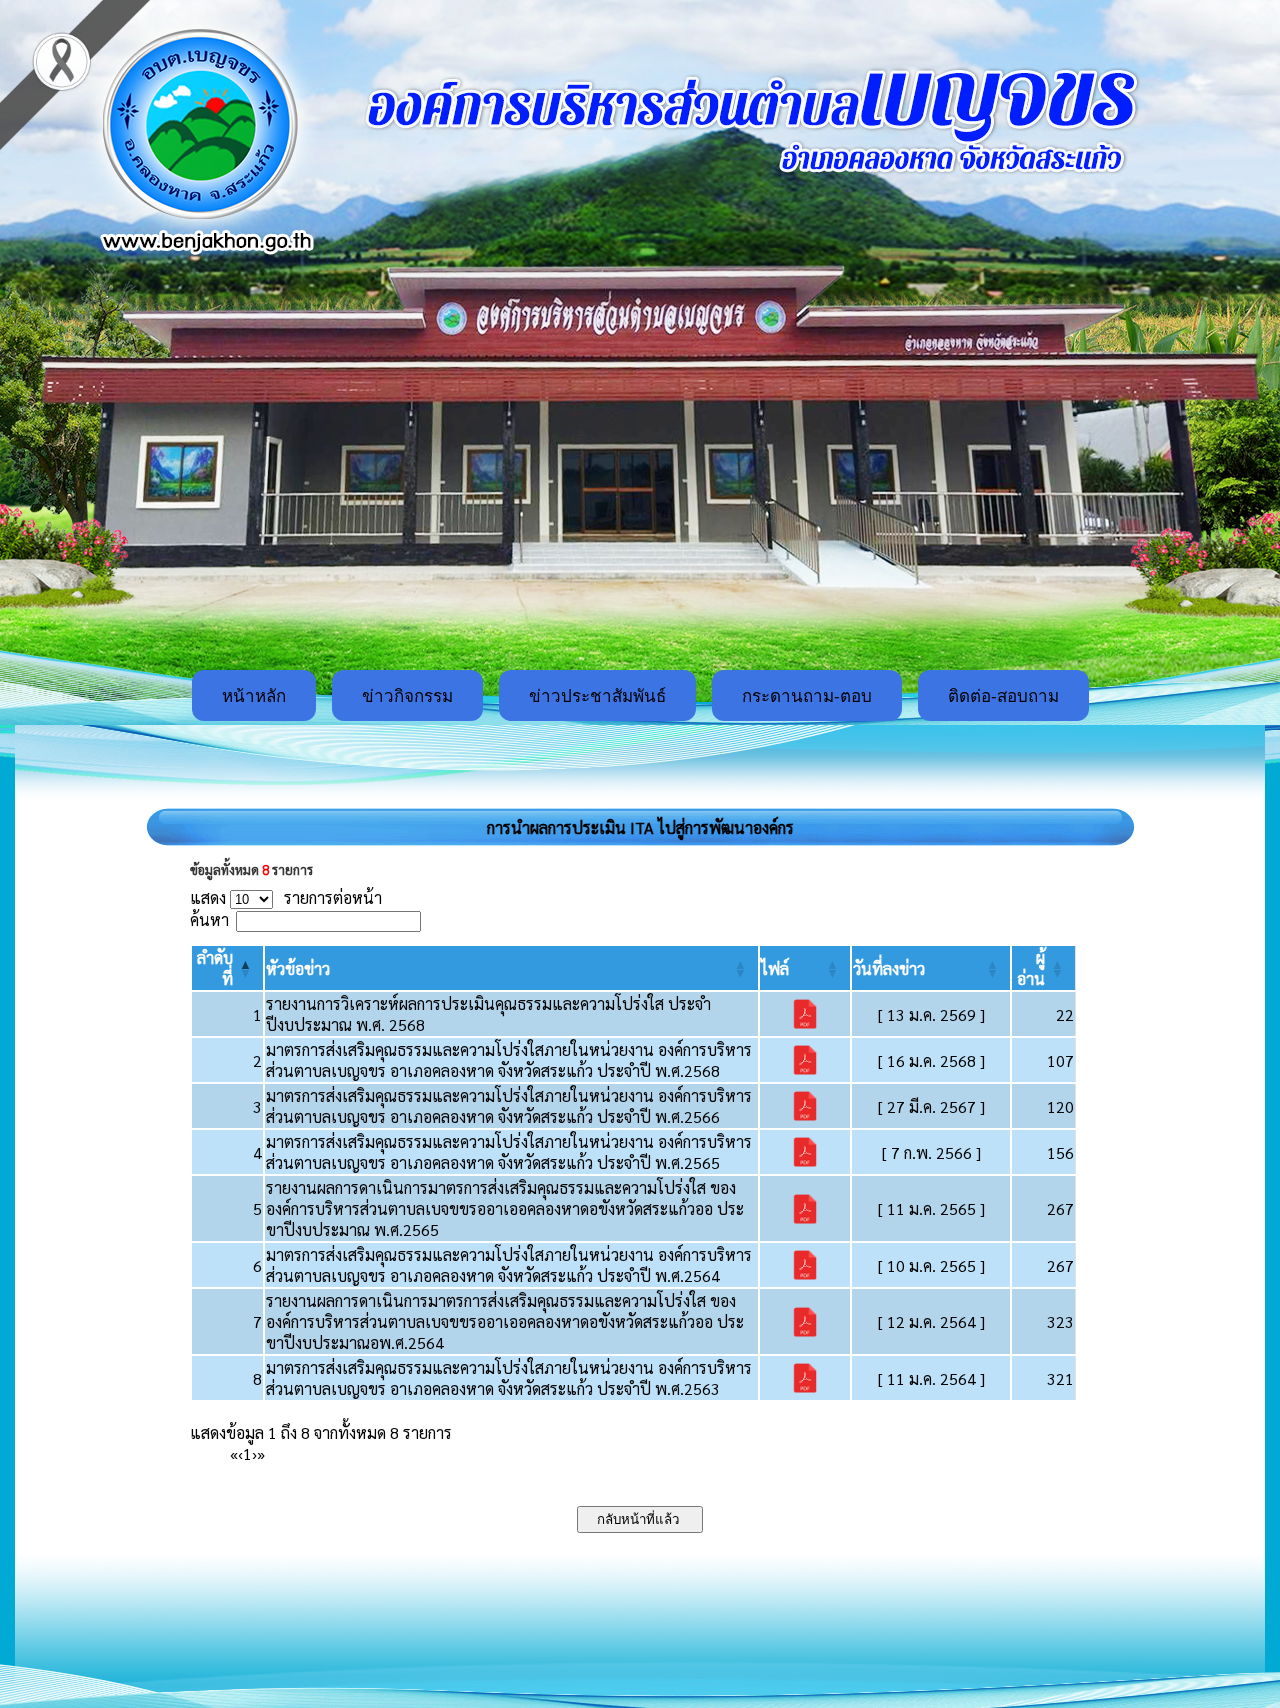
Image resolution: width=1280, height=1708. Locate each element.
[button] (298, 968)
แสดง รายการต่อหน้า (286, 897)
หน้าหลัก (254, 696)
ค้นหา (209, 919)
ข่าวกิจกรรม (407, 696)
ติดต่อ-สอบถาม (1003, 696)
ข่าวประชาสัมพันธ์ (597, 696)
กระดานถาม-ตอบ (807, 696)
